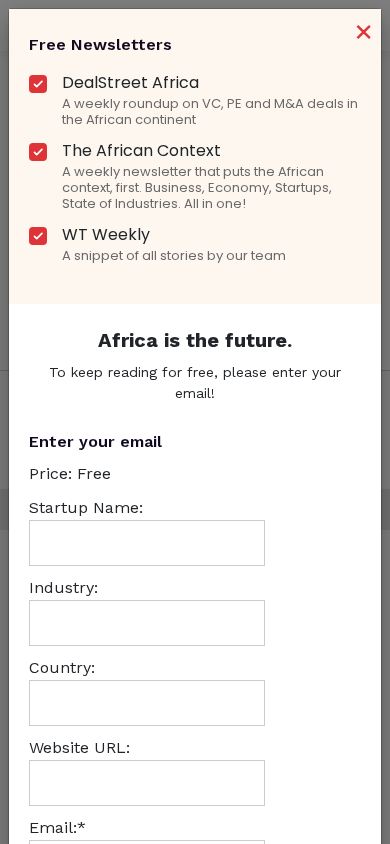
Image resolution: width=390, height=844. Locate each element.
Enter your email (95, 441)
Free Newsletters (100, 44)
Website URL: (79, 747)
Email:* (57, 827)
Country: (62, 667)
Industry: (63, 587)
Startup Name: (86, 507)
